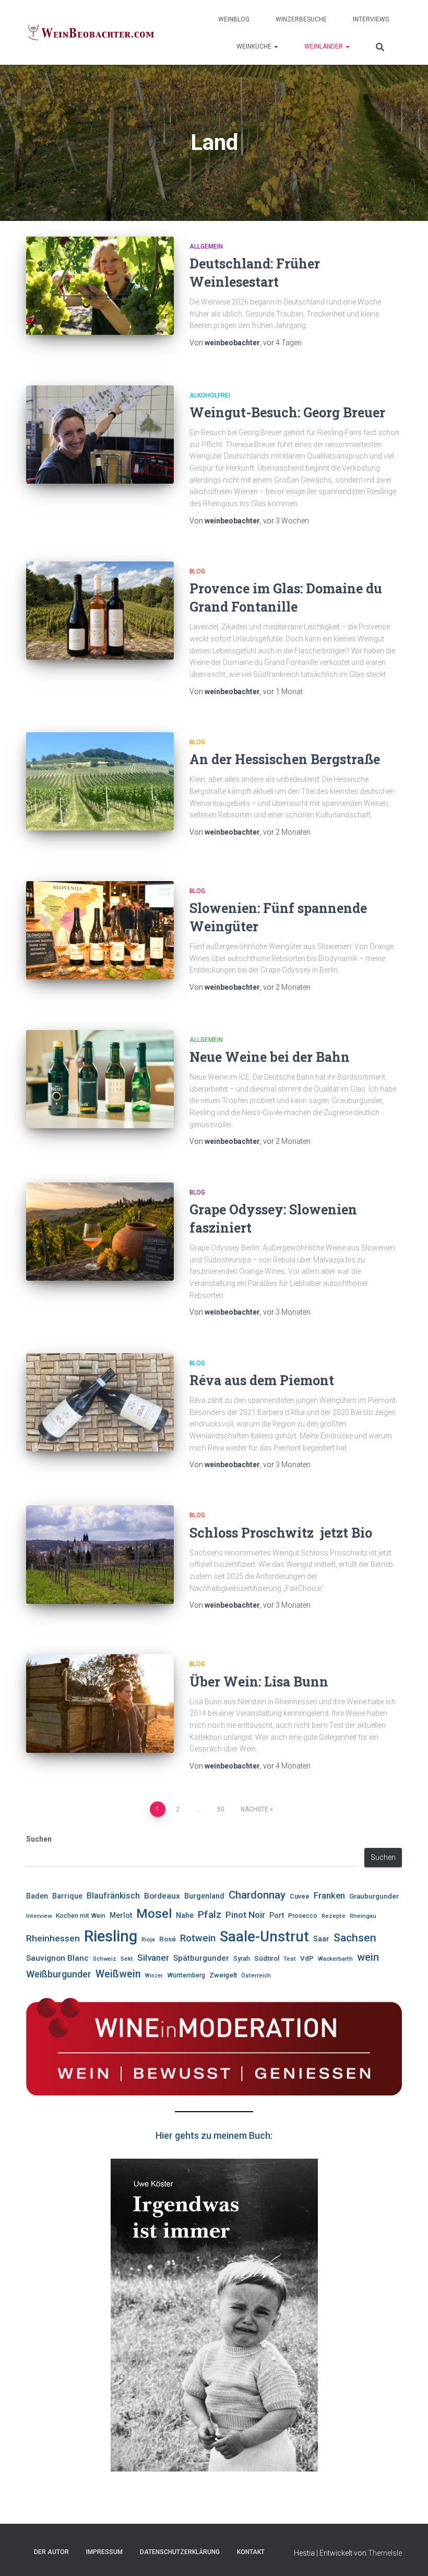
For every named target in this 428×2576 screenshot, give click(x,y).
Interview (39, 1916)
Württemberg (186, 1975)
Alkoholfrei (210, 395)
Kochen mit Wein (81, 1916)
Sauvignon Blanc (57, 1958)
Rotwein (198, 1938)
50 (221, 1809)
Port (277, 1915)
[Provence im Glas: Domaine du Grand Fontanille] (100, 611)
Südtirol (267, 1958)
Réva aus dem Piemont (262, 1380)
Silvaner (153, 1958)
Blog (197, 571)
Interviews (371, 19)
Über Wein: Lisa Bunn (259, 1682)
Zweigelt (223, 1975)
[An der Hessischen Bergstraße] (100, 781)
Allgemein (206, 247)
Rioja (148, 1939)
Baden (37, 1896)
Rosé (168, 1939)
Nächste (254, 1809)
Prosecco (303, 1916)
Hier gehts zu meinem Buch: (214, 2135)
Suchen (39, 1839)
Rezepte (334, 1916)
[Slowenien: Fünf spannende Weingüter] (100, 930)
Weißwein (118, 1974)
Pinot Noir (245, 1915)
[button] (276, 46)
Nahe (185, 1915)
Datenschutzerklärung (180, 2552)
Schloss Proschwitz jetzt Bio (281, 1533)
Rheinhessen (53, 1938)
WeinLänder (324, 46)
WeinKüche (255, 46)
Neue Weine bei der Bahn (271, 1057)
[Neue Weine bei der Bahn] (100, 1079)
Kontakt (251, 2552)
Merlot (121, 1915)
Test (290, 1959)
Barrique (67, 1896)
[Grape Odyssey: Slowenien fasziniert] (100, 1232)
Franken (329, 1896)
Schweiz (105, 1959)
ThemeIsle (385, 2553)
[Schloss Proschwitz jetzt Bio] (100, 1554)
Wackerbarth (335, 1959)
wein (368, 1957)
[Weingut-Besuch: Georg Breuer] (100, 435)
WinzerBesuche (301, 19)
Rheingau (363, 1916)
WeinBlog (234, 19)
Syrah (242, 1959)
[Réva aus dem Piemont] (100, 1402)
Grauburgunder (374, 1896)
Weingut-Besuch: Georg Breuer (287, 412)
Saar (321, 1939)
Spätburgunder (201, 1958)
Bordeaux (162, 1896)
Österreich (256, 1975)
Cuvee (300, 1896)
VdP (307, 1958)
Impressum (104, 2552)
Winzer (154, 1976)
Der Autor (51, 2552)
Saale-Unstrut (264, 1937)
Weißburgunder (59, 1974)
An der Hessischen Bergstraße (285, 759)
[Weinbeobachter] (91, 33)
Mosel (154, 1914)
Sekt (127, 1959)
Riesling (111, 1936)
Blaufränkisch (113, 1896)
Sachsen (355, 1937)
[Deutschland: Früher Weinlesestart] (100, 286)
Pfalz (210, 1915)
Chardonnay (257, 1895)
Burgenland (204, 1896)
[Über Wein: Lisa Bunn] (100, 1703)
